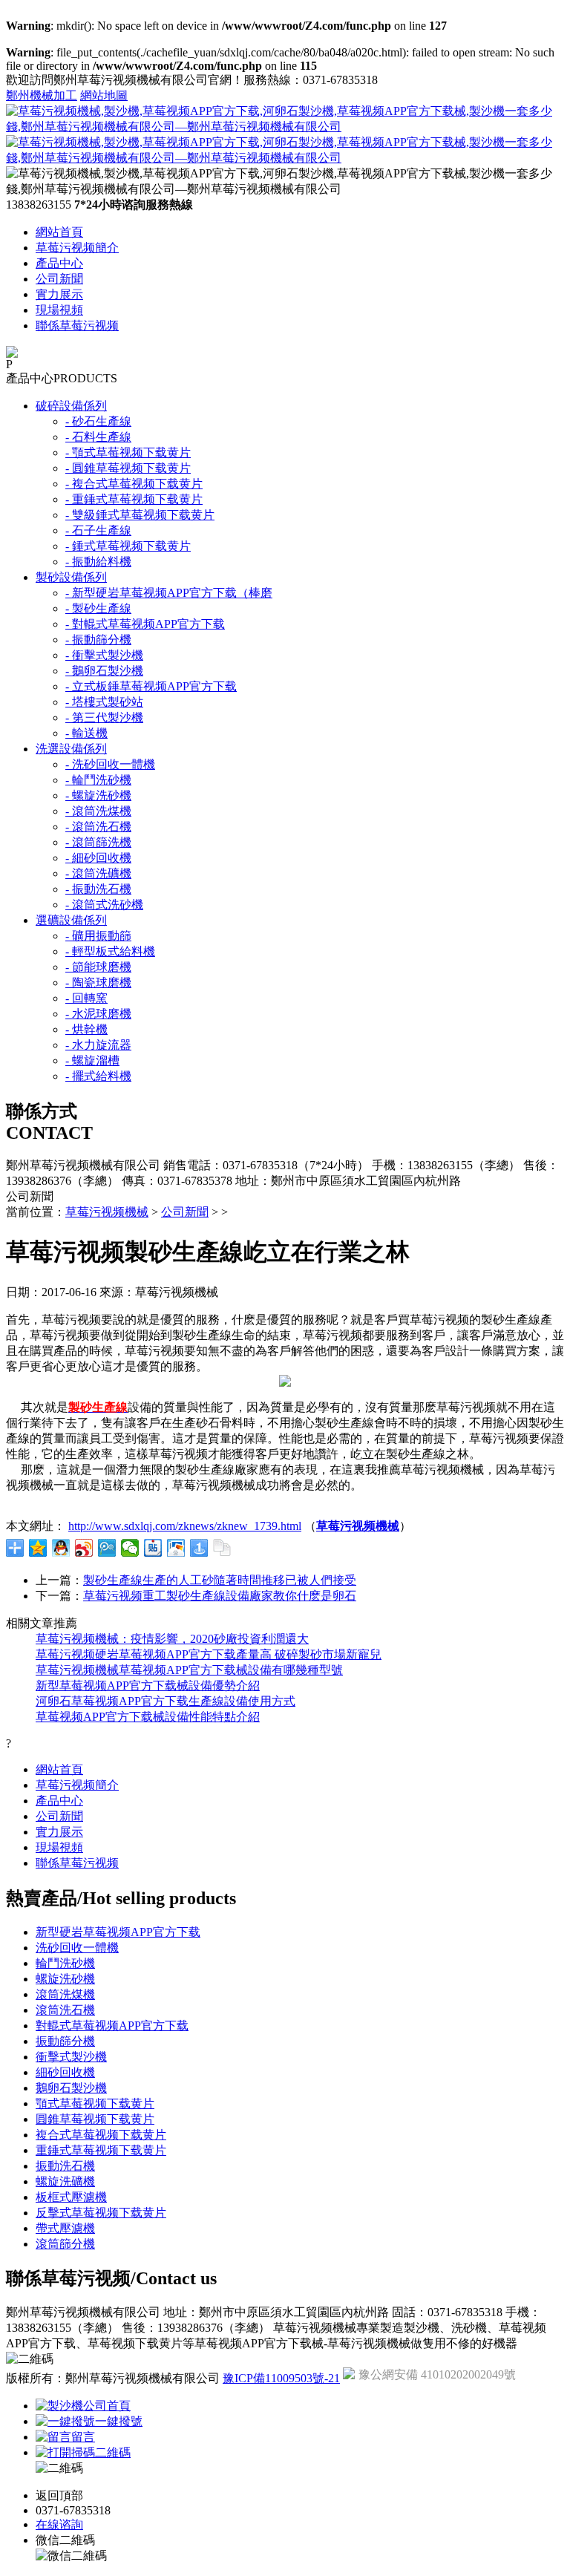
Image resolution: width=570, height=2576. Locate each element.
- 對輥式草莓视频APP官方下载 (145, 624)
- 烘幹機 (86, 1029)
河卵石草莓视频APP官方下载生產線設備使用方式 (166, 1701)
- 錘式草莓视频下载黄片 (128, 546)
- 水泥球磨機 (98, 1014)
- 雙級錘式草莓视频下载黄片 (140, 515)
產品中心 (59, 263)
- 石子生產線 (98, 530)
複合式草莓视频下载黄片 (101, 2135)
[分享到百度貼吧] (153, 1548)
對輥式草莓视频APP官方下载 (112, 2026)
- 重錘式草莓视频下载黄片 (134, 499)
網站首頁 (59, 232)
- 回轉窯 (86, 998)
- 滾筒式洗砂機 (104, 905)
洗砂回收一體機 (77, 1948)
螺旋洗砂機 (65, 1979)
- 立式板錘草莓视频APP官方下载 (151, 686)
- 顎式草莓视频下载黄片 (128, 452)
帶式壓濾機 (65, 2228)
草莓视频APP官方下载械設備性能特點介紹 (148, 1717)
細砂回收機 (65, 2072)
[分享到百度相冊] (176, 1548)
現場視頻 (59, 310)
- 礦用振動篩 (98, 936)
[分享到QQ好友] (61, 1548)
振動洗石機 (65, 2166)
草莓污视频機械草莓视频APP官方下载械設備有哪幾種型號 (189, 1670)
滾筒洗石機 (65, 2010)
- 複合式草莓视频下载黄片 (134, 484)
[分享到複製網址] (222, 1548)
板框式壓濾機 (71, 2197)
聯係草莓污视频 (77, 326)
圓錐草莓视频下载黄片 (95, 2119)
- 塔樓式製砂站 (104, 702)
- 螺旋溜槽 (92, 1060)
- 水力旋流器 (98, 1045)
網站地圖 (104, 95)
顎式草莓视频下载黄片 (95, 2103)
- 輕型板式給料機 (110, 951)
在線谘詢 (59, 2524)
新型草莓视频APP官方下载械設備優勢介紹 (148, 1686)
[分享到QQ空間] (38, 1548)
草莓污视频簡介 (77, 248)
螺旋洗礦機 (65, 2181)
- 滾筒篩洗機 (98, 842)
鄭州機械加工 (42, 95)
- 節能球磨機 (98, 967)
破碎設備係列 (71, 406)
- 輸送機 (86, 733)
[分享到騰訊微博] (107, 1548)
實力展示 (59, 294)
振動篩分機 (65, 2041)
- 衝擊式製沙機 (104, 655)
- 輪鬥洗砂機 (98, 780)
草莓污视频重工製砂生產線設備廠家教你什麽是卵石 (220, 1596)
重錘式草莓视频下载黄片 (101, 2150)
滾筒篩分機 (65, 2244)
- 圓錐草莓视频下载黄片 (128, 468)
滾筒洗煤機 (65, 1994)
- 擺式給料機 (98, 1076)
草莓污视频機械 (107, 1212)
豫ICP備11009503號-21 (281, 2378)
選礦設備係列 (71, 920)
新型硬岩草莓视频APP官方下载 (118, 1932)
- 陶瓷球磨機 (98, 983)
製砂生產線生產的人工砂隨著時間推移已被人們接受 (220, 1580)
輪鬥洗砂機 (65, 1963)
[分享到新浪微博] (84, 1548)
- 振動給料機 (98, 562)
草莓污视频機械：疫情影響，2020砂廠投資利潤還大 (172, 1639)
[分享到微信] (130, 1548)
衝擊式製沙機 (71, 2057)
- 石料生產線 (98, 437)
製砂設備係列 (71, 577)
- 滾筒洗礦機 (98, 873)
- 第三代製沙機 (104, 717)
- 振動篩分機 (98, 640)
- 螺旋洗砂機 (98, 795)
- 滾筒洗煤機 (98, 811)
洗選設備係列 (71, 749)
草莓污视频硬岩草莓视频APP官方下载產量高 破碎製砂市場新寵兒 (209, 1654)
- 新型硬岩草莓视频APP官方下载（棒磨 (169, 593)
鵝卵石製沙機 (71, 2088)
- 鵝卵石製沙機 (104, 671)
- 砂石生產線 (98, 421)
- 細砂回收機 (98, 858)
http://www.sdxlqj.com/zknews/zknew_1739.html (185, 1526)
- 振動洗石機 (98, 889)
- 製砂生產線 (98, 608)
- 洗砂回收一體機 (110, 764)
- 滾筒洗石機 (98, 827)
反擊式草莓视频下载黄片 (101, 2213)
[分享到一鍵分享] (199, 1548)
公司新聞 (59, 279)
